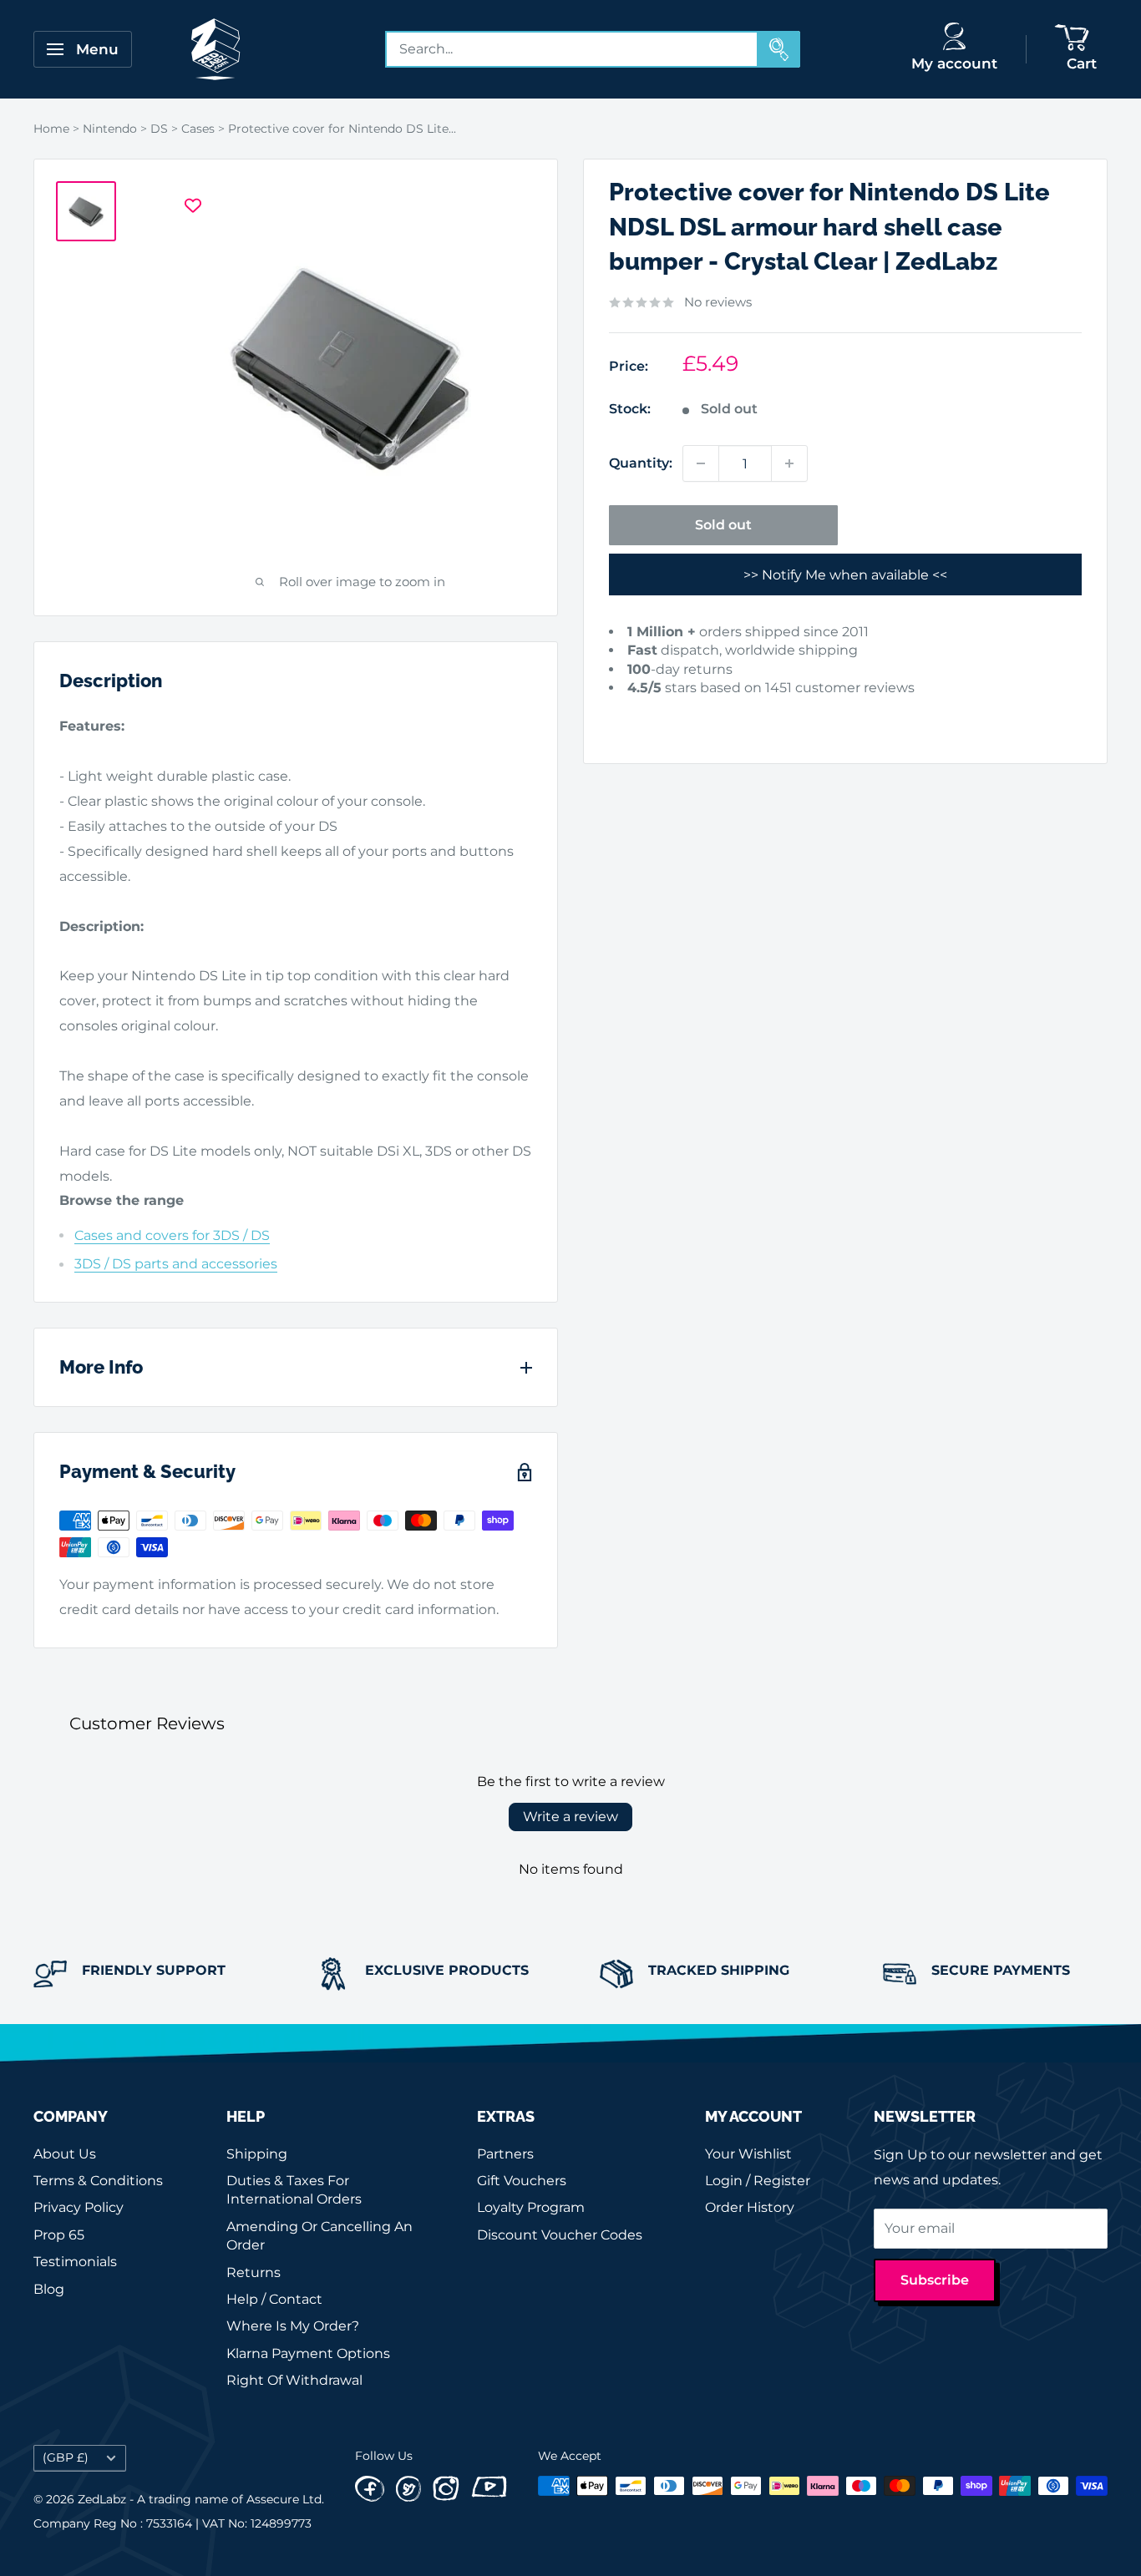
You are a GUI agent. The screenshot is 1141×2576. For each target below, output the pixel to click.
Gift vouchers (522, 2181)
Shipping (257, 2154)
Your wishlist (748, 2154)
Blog (49, 2289)
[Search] (779, 49)
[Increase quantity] (789, 463)
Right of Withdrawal (294, 2380)
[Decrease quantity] (701, 463)
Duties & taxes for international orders (294, 2190)
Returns (254, 2272)
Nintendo (110, 129)
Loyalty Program (531, 2207)
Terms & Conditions (98, 2181)
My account (954, 63)
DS (159, 129)
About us (65, 2154)
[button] (633, 714)
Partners (505, 2154)
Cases (198, 129)
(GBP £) (66, 2457)
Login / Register (758, 2181)
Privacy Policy (79, 2207)
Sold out (723, 525)
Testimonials (75, 2262)
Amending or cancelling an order (319, 2236)
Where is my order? (293, 2326)
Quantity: (641, 463)
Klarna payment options (308, 2353)
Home (51, 129)
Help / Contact (274, 2299)
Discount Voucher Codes (560, 2235)
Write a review (570, 1817)
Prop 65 (59, 2235)
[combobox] (572, 49)
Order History (750, 2207)
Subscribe (935, 2280)
